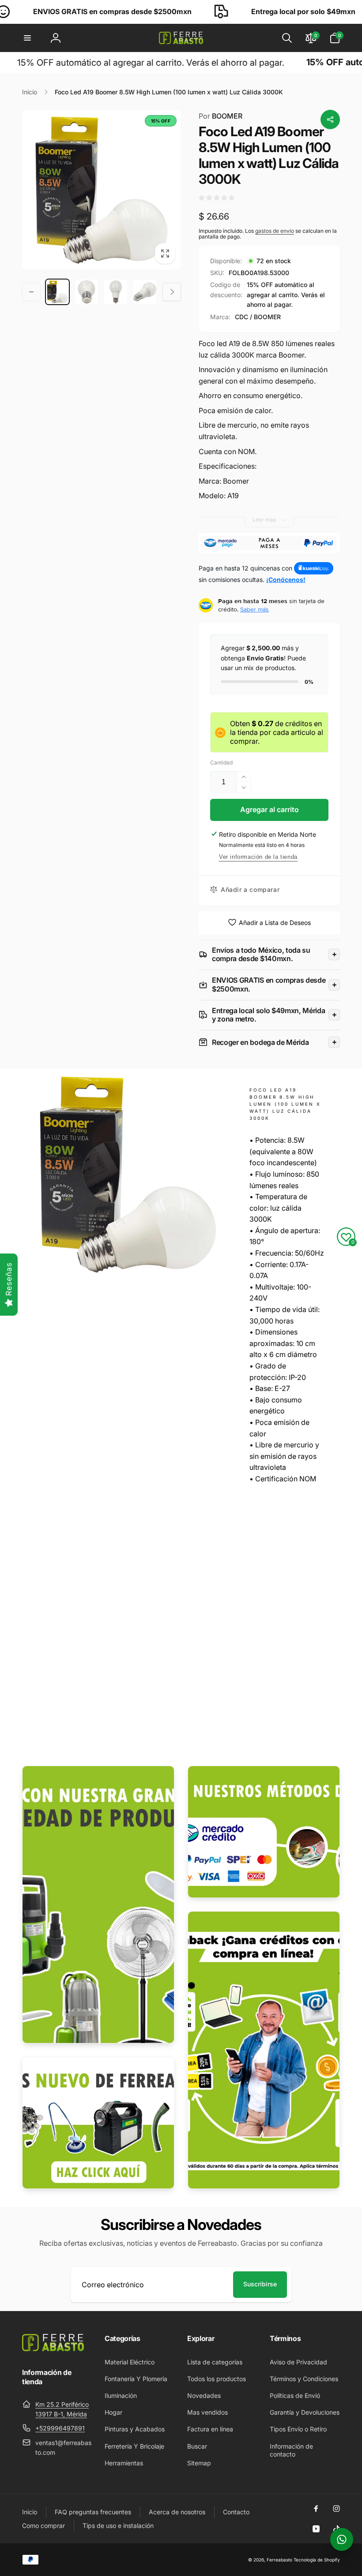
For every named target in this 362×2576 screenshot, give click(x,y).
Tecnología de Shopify (317, 2560)
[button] (27, 38)
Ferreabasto (279, 2560)
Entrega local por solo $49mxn (226, 11)
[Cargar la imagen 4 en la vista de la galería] (145, 292)
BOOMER (221, 116)
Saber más (255, 609)
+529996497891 (60, 2428)
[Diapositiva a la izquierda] (31, 292)
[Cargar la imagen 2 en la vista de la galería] (87, 292)
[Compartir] (330, 119)
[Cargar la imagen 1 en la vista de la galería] (57, 292)
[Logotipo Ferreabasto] (53, 2349)
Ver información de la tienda (258, 857)
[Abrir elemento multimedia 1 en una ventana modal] (102, 190)
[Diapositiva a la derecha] (172, 292)
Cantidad (221, 762)
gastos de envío (275, 231)
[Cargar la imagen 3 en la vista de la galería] (116, 292)
